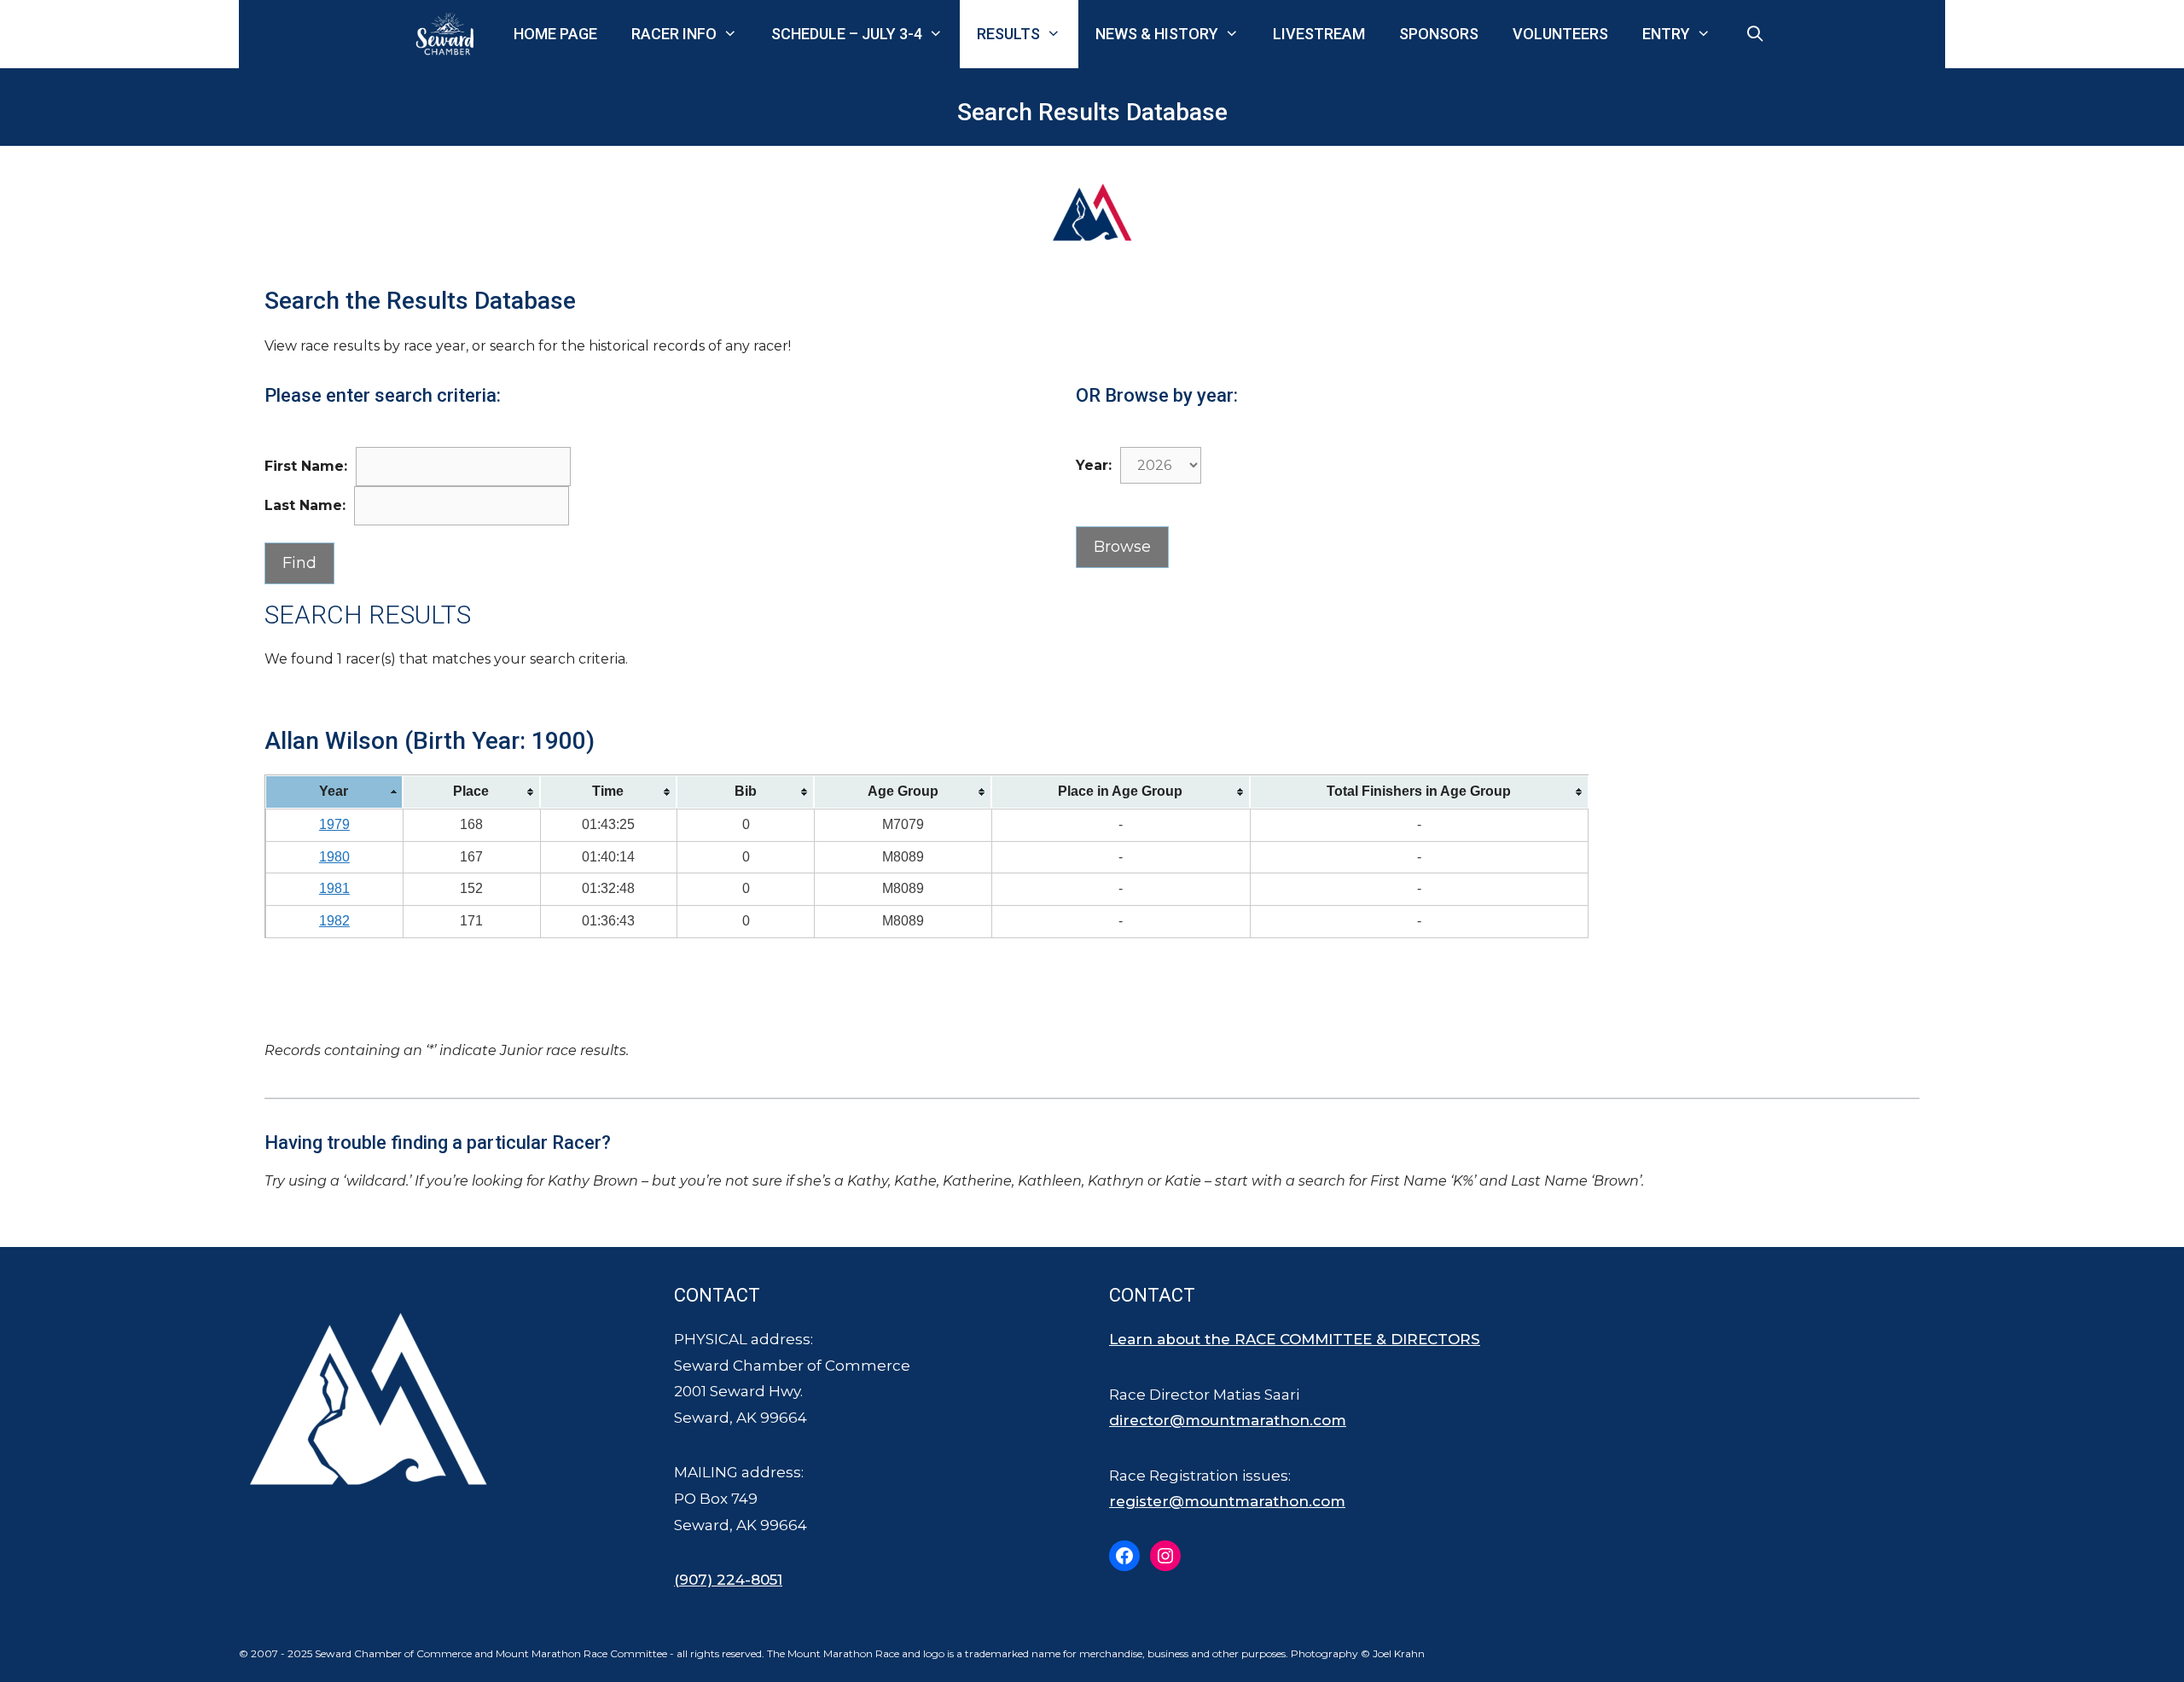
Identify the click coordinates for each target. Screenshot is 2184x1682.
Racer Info (674, 34)
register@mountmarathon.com (1227, 1501)
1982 (334, 921)
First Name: (306, 466)
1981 (334, 888)
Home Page (555, 34)
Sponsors (1439, 34)
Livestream (1319, 34)
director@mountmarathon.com (1228, 1420)
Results (1008, 34)
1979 (334, 824)
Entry (1666, 34)
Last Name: (305, 505)
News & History (1157, 34)
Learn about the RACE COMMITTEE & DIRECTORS (1295, 1339)
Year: (1094, 465)
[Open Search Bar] (1755, 34)
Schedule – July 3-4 (847, 34)
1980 (334, 857)
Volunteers (1560, 34)
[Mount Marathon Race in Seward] (449, 34)
